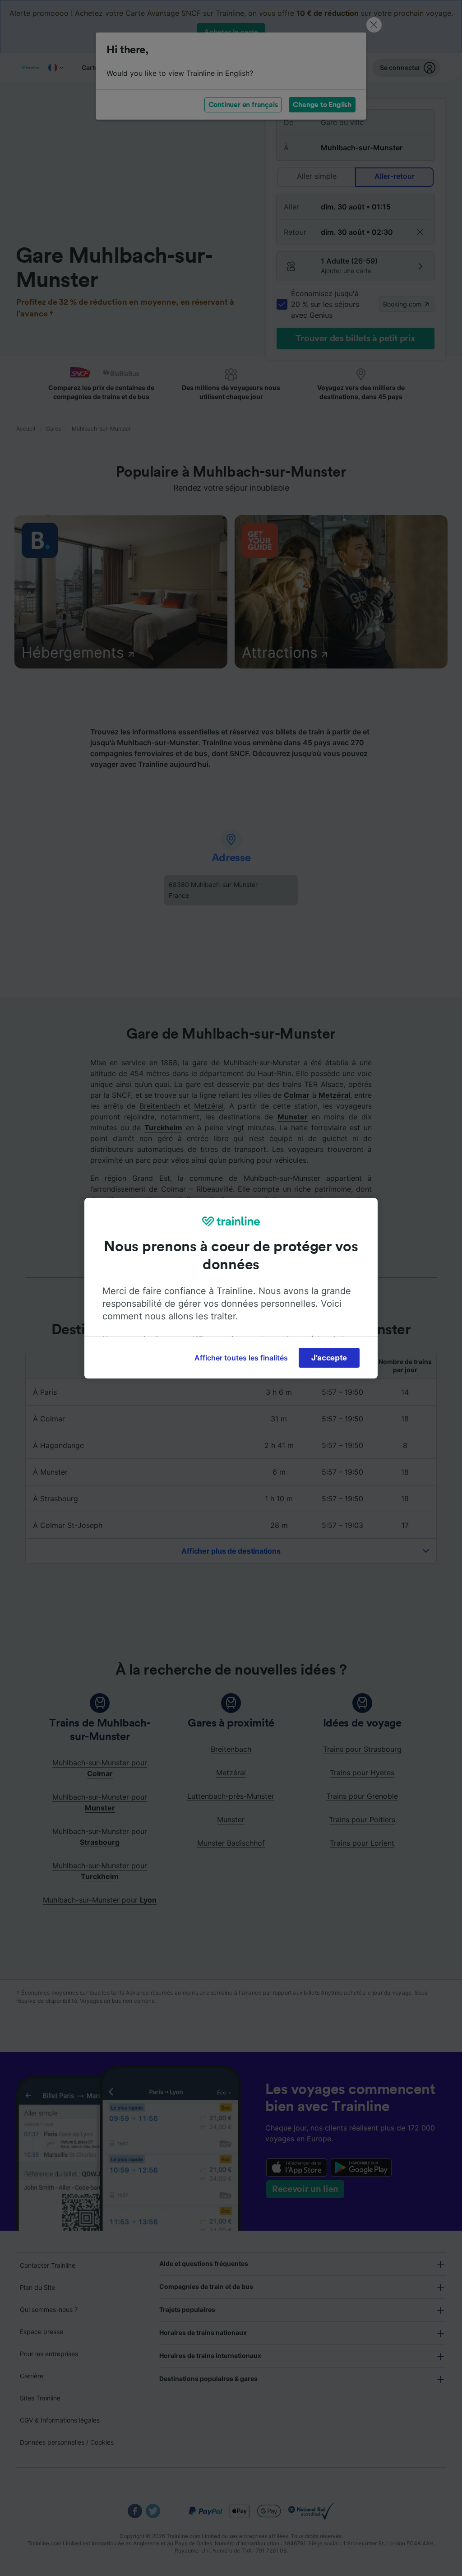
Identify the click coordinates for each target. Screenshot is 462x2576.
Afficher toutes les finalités (241, 1358)
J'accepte (329, 1358)
